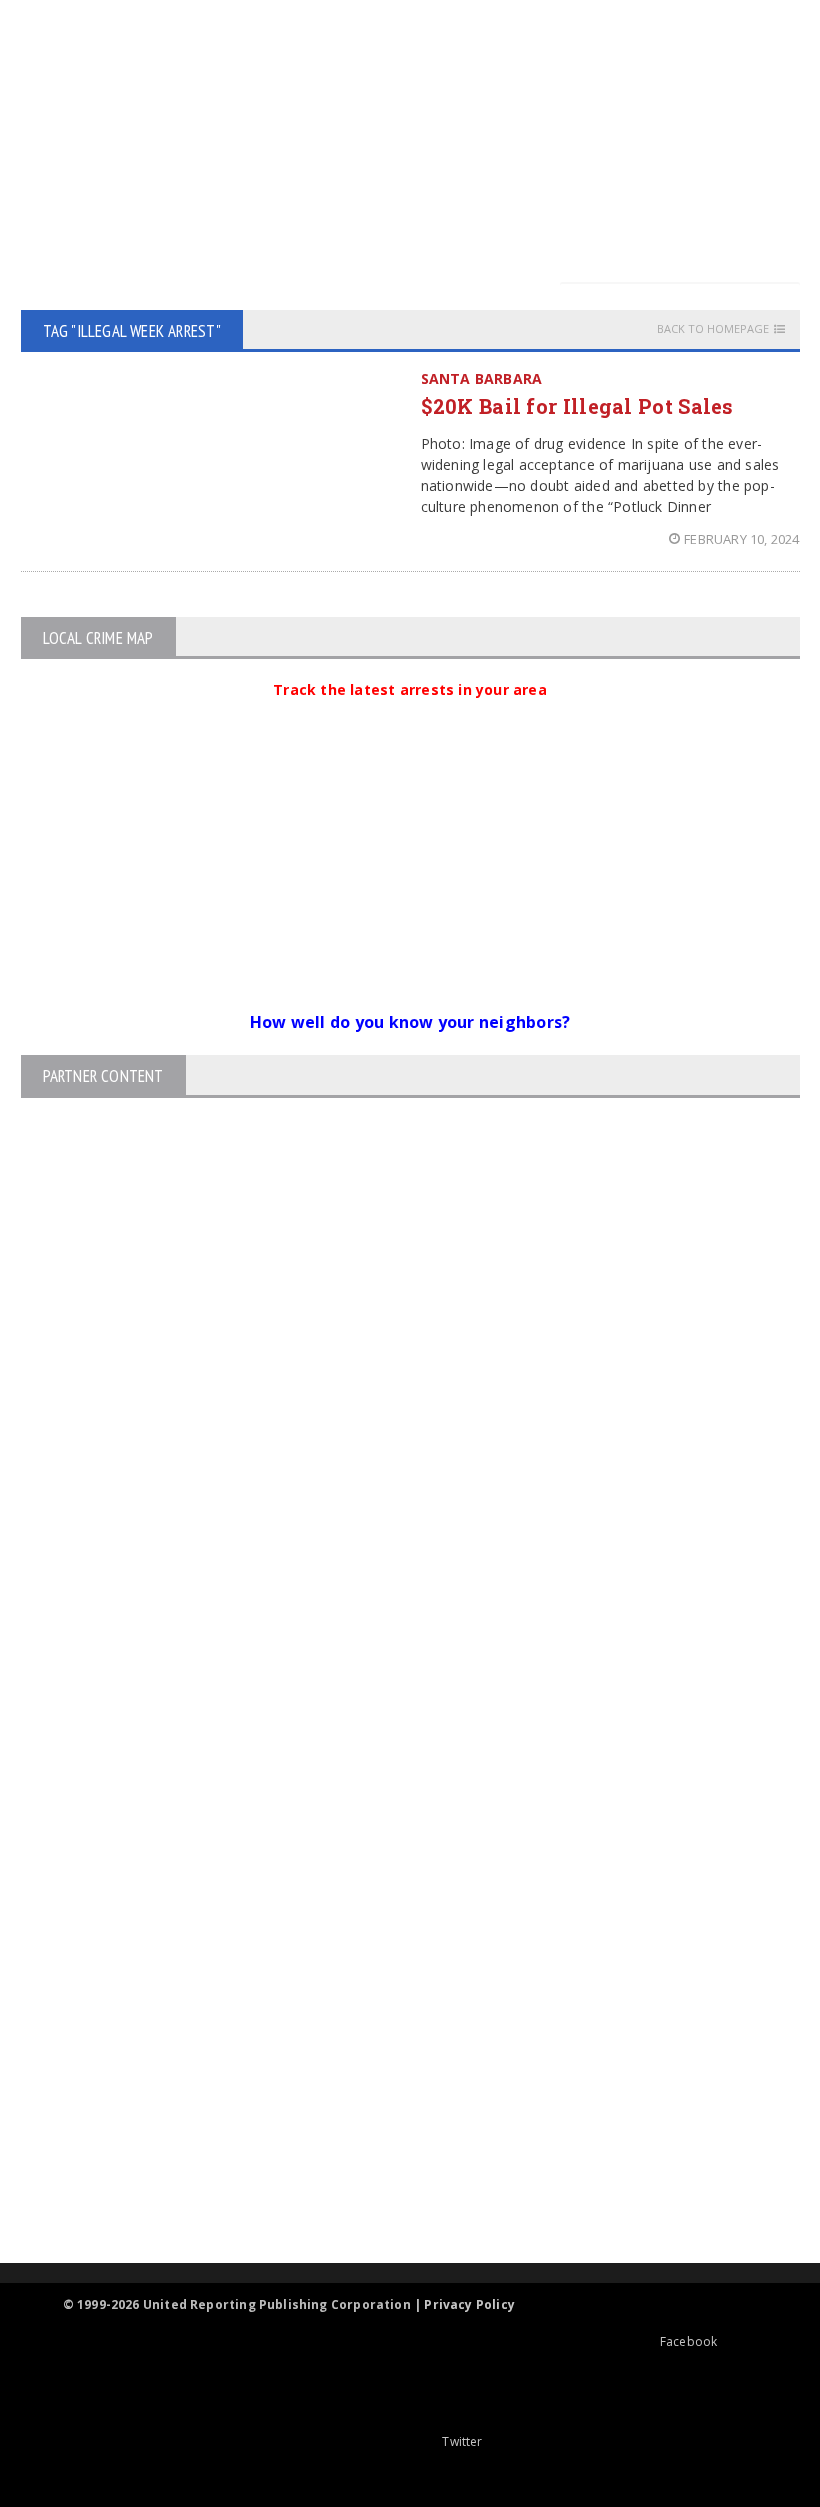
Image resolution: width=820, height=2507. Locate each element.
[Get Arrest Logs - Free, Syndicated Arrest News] (392, 1969)
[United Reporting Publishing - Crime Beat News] (393, 1799)
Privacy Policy (469, 2304)
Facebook (688, 2341)
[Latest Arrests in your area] (410, 714)
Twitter (462, 2441)
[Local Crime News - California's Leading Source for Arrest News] (393, 1884)
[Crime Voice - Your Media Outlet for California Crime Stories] (393, 2184)
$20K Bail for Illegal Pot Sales (577, 406)
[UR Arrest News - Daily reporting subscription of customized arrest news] (393, 2099)
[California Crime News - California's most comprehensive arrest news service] (393, 2034)
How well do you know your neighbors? (410, 1022)
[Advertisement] (422, 140)
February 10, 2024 (741, 539)
